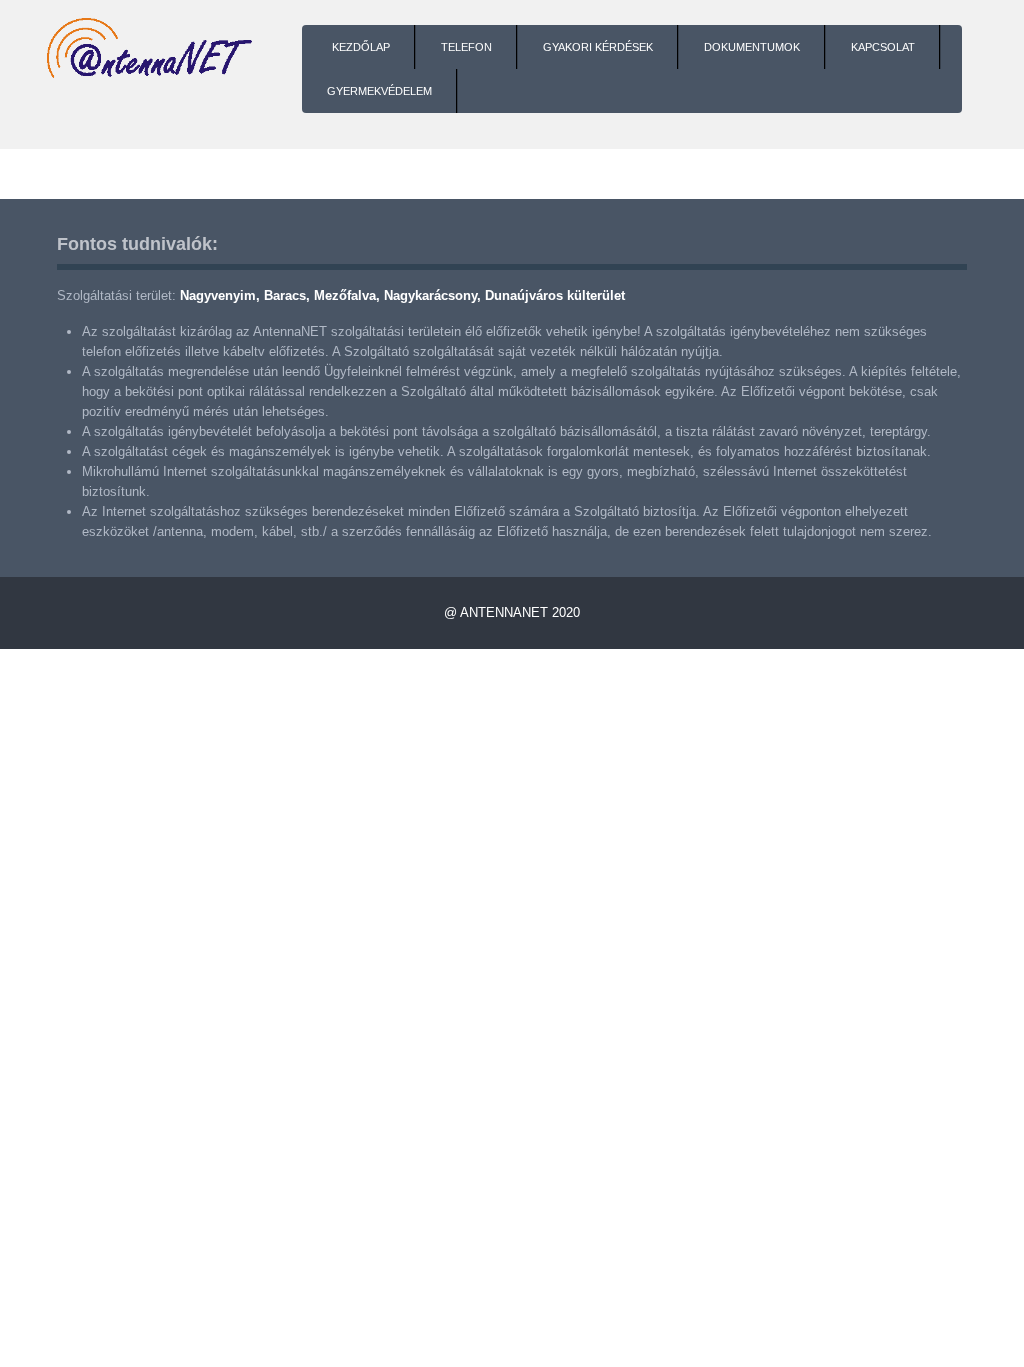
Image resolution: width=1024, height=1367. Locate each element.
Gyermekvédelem (379, 91)
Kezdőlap (361, 47)
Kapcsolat (883, 47)
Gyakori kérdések (598, 47)
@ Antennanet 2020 (512, 612)
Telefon (466, 47)
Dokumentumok (752, 47)
